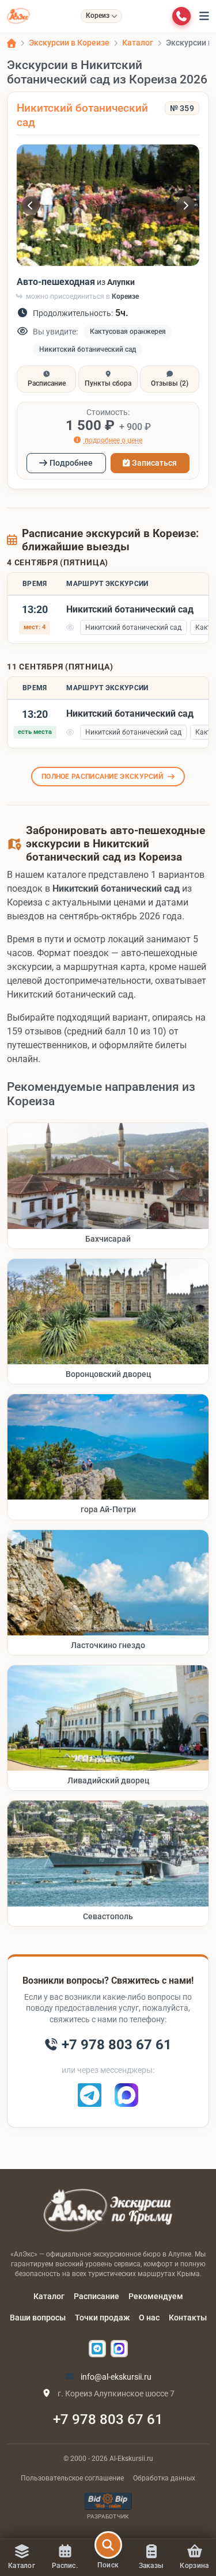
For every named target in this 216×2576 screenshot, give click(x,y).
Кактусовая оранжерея (128, 332)
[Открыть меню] (204, 16)
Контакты (188, 2318)
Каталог (49, 2296)
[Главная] (12, 43)
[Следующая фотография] (185, 206)
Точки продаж (102, 2318)
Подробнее (71, 463)
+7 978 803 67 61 (108, 2419)
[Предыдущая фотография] (31, 206)
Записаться (154, 463)
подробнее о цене (113, 440)
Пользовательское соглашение (72, 2478)
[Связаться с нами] (181, 16)
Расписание (96, 2296)
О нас (149, 2318)
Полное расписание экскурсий (102, 777)
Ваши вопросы (38, 2318)
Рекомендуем (156, 2296)
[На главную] (18, 16)
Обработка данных (164, 2478)
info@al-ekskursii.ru (115, 2377)
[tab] (46, 379)
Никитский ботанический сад (88, 349)
